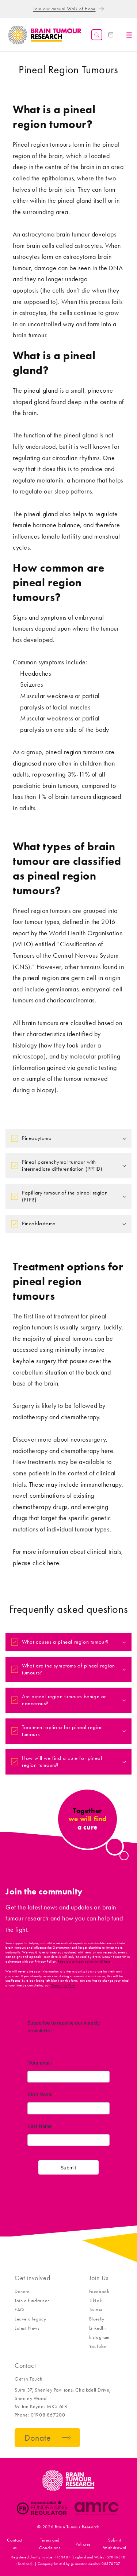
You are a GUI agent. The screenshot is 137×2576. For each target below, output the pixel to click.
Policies (83, 2544)
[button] (97, 35)
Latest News (27, 2328)
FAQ (19, 2310)
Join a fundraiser (32, 2300)
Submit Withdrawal (115, 2544)
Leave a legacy (30, 2319)
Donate (22, 2291)
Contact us (15, 2544)
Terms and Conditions (50, 2544)
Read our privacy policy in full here (84, 1962)
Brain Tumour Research (77, 2527)
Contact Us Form (63, 1985)
